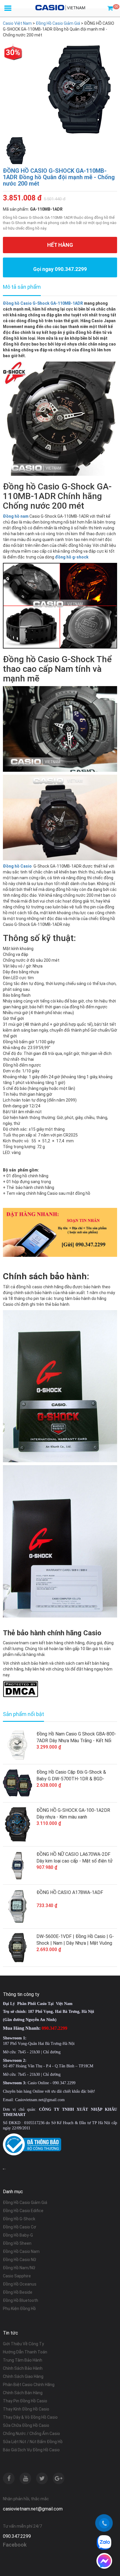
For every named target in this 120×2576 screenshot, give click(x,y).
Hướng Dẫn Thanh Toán (25, 2352)
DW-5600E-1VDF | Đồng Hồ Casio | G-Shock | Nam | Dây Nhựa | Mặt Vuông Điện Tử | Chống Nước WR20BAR (75, 1940)
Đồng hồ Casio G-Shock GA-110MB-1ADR (43, 303)
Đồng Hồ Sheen (17, 2243)
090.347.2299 (17, 2536)
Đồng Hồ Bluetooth (21, 2300)
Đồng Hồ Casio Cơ (20, 2227)
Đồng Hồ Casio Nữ (20, 2260)
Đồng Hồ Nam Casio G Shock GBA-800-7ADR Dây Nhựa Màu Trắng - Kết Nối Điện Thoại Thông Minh (76, 1738)
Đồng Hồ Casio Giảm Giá (25, 2203)
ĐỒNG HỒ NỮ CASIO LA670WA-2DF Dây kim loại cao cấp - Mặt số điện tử (75, 1858)
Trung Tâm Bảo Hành (23, 2360)
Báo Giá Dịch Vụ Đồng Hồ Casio (31, 2450)
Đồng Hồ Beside (18, 2292)
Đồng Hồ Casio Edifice (23, 2211)
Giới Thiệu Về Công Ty (23, 2344)
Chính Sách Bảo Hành (23, 2368)
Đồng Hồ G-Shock (19, 2219)
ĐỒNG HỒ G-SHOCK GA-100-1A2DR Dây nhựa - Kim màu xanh (73, 1814)
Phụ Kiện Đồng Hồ (19, 2309)
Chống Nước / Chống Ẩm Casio (31, 2434)
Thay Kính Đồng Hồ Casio (26, 2409)
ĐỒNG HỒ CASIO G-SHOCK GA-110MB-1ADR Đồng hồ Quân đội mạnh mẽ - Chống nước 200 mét (59, 177)
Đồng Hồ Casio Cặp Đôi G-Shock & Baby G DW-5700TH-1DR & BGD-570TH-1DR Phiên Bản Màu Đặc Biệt (74, 1776)
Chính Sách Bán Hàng (23, 2393)
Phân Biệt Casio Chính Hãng (29, 2385)
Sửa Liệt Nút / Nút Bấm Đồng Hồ (33, 2442)
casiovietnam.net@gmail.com (33, 2509)
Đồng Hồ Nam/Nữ (19, 2268)
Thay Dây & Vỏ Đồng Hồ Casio (30, 2417)
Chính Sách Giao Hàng (23, 2376)
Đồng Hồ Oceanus (20, 2284)
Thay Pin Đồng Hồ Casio (25, 2401)
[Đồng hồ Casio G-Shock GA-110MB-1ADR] (60, 418)
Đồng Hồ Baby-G (18, 2235)
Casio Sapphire (17, 2276)
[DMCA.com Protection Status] (21, 1689)
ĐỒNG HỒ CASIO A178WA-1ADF (70, 1892)
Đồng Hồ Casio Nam (21, 2251)
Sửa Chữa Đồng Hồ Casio (26, 2425)
